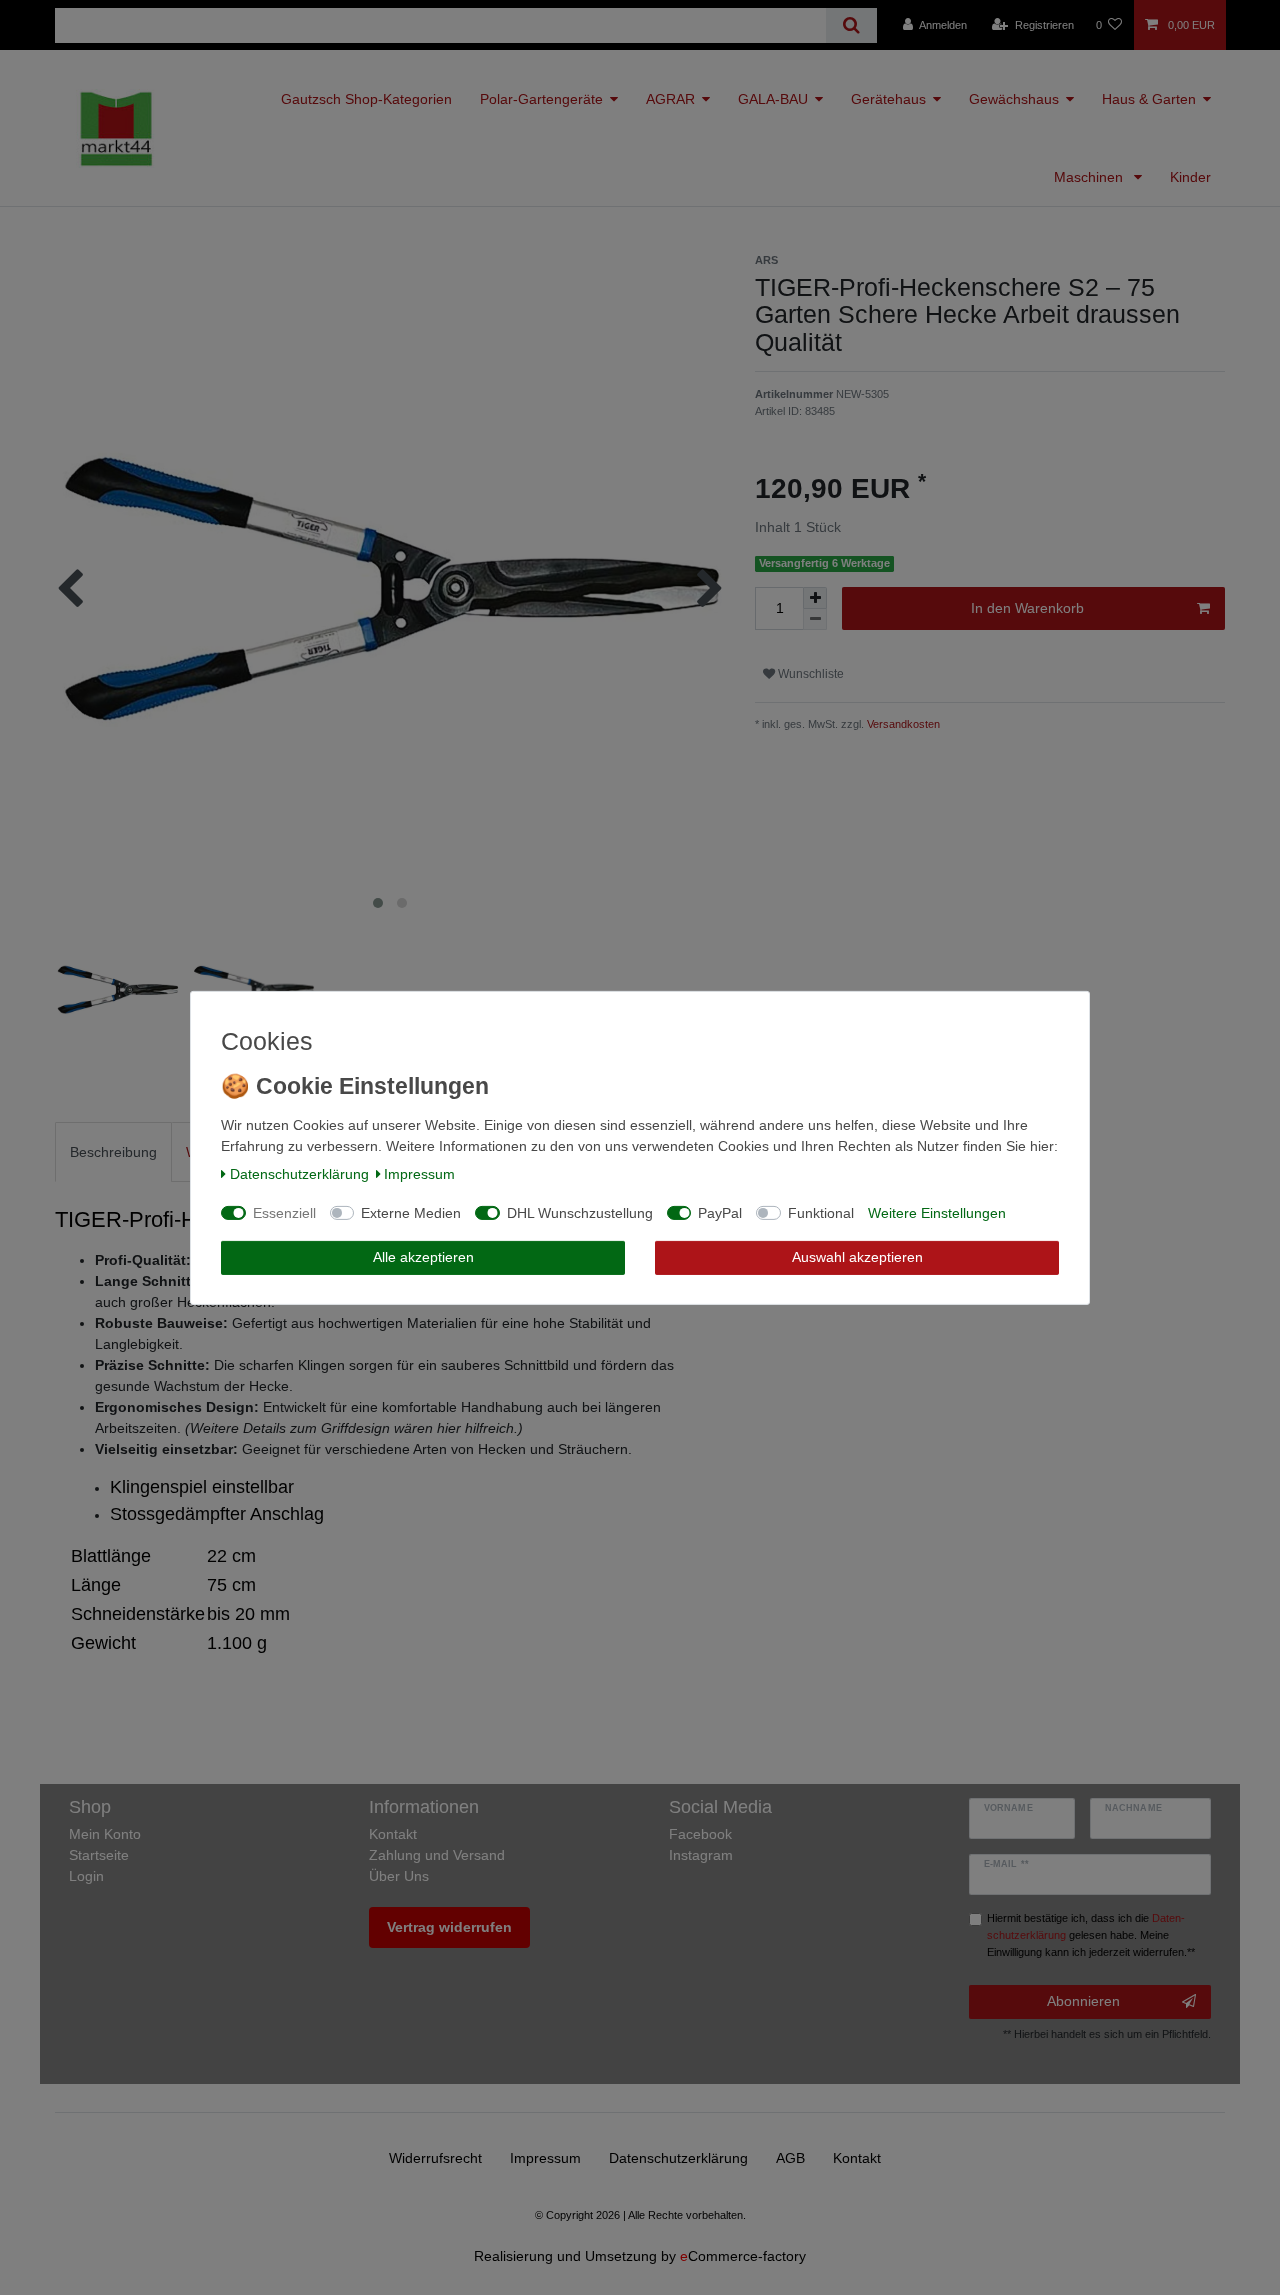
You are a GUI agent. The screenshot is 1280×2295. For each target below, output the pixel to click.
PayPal (720, 1213)
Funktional (821, 1213)
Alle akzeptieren (423, 1257)
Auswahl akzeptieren (857, 1257)
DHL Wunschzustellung (580, 1213)
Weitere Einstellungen (937, 1213)
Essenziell (284, 1213)
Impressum (419, 1174)
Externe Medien (411, 1213)
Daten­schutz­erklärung (299, 1174)
